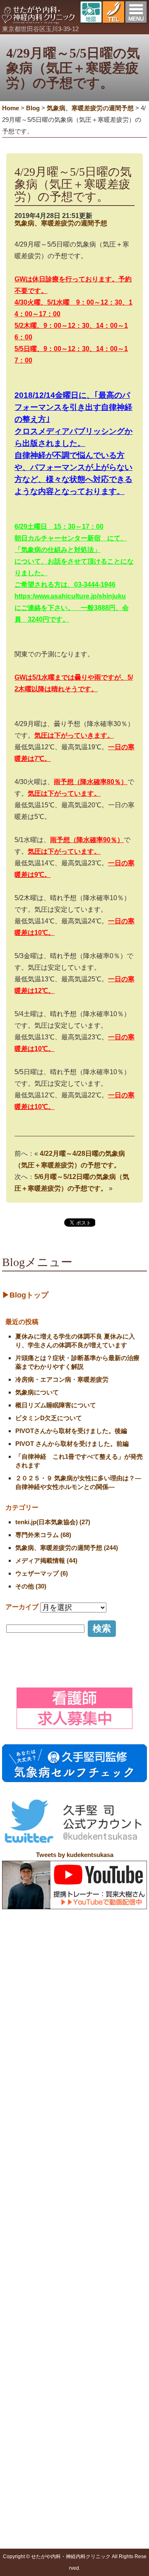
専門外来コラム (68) (43, 1535)
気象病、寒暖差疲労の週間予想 (61, 223)
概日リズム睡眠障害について (56, 1405)
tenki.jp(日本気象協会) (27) (53, 1522)
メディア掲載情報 (37, 2497)
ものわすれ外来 (87, 2399)
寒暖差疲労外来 (87, 2388)
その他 (23, 2538)
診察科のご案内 (29, 2338)
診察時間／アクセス (69, 2314)
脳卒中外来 (82, 2409)
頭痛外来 (79, 2348)
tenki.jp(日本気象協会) (43, 2518)
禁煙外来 (79, 2419)
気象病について (37, 1392)
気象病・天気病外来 (93, 2378)
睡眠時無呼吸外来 (90, 2429)
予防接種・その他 (31, 2454)
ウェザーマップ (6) (42, 1573)
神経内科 (26, 2358)
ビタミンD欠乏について (49, 1418)
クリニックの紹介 (60, 2294)
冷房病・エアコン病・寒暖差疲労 (62, 1379)
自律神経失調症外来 (93, 2368)
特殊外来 (73, 2338)
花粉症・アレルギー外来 (99, 2439)
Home (11, 108)
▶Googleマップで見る (38, 2276)
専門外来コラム (34, 2507)
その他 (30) (31, 1586)
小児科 (23, 2368)
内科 (20, 2348)
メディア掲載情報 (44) (46, 1560)
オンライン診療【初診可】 (77, 2324)
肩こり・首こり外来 (93, 2358)
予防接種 (26, 2463)
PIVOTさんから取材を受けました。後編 (71, 1431)
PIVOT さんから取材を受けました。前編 (72, 1444)
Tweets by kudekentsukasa (75, 1855)
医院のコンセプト (66, 2303)
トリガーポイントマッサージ (52, 2473)
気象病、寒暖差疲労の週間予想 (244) (67, 1548)
